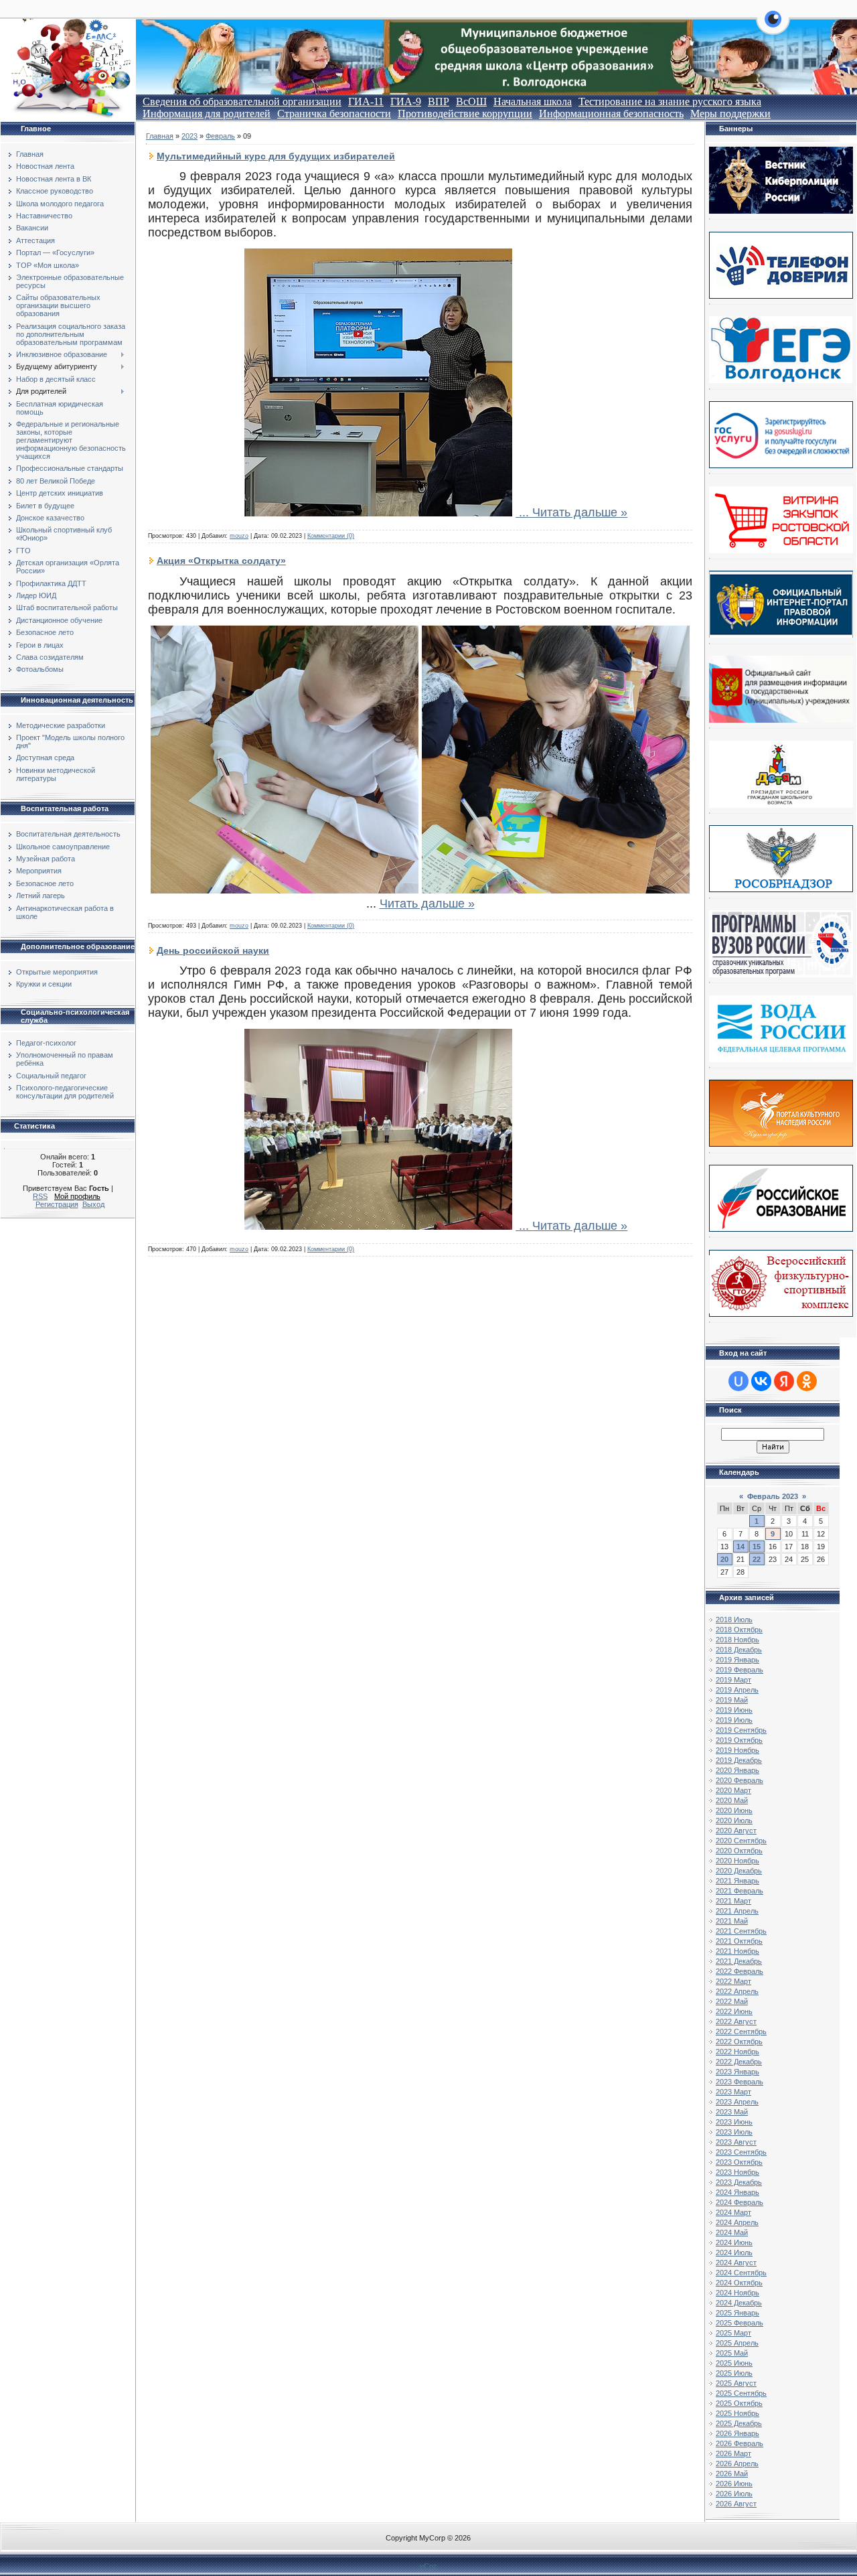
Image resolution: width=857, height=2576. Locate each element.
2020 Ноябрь (737, 1861)
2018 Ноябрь (737, 1640)
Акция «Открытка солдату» (221, 561)
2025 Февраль (739, 2323)
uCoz (428, 2566)
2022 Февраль (739, 1971)
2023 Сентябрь (741, 2152)
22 (757, 1559)
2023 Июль (734, 2132)
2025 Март (733, 2333)
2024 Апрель (737, 2222)
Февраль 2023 (773, 1496)
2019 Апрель (737, 1690)
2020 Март (733, 1790)
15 (757, 1547)
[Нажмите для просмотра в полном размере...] (378, 512)
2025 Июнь (734, 2363)
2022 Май (732, 2001)
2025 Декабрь (739, 2423)
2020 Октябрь (739, 1851)
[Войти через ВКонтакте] (761, 1381)
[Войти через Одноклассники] (807, 1381)
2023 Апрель (737, 2102)
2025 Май (732, 2353)
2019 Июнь (734, 1710)
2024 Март (733, 2212)
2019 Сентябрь (741, 1730)
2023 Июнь (734, 2122)
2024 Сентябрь (741, 2273)
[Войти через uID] (738, 1381)
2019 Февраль (739, 1670)
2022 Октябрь (739, 2042)
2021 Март (733, 1901)
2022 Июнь (734, 2011)
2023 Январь (737, 2072)
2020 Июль (734, 1820)
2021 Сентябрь (741, 1931)
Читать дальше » (580, 512)
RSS (40, 1196)
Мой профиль (77, 1196)
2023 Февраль (739, 2082)
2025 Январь (737, 2313)
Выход (93, 1204)
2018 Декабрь (739, 1650)
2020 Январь (737, 1770)
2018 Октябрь (739, 1630)
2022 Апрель (737, 1991)
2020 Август (736, 1831)
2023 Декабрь (739, 2182)
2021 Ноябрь (737, 1951)
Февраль (220, 136)
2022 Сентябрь (741, 2031)
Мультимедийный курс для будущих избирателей (276, 156)
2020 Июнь (734, 1810)
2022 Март (733, 1981)
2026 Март (733, 2453)
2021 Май (732, 1921)
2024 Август (736, 2263)
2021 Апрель (737, 1911)
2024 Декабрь (739, 2303)
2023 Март (733, 2092)
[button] (773, 27)
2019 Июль (734, 1720)
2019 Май (732, 1700)
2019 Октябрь (739, 1740)
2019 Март (733, 1680)
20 (724, 1559)
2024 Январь (737, 2192)
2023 (189, 136)
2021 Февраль (739, 1891)
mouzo (239, 536)
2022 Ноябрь (737, 2052)
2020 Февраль (739, 1780)
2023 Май (732, 2112)
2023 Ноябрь (737, 2172)
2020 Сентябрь (741, 1841)
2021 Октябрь (739, 1941)
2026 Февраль (739, 2443)
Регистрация (57, 1204)
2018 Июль (734, 1620)
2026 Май (732, 2474)
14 (741, 1547)
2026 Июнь (734, 2484)
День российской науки (213, 950)
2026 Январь (737, 2433)
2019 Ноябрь (737, 1750)
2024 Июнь (734, 2242)
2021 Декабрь (739, 1961)
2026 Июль (734, 2494)
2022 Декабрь (739, 2062)
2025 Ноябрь (737, 2413)
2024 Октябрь (739, 2283)
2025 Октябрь (739, 2403)
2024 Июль (734, 2252)
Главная (160, 136)
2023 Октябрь (739, 2162)
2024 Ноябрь (737, 2293)
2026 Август (736, 2504)
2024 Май (732, 2232)
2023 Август (736, 2142)
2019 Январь (737, 1660)
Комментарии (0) (331, 536)
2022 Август (736, 2021)
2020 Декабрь (739, 1871)
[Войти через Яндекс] (784, 1381)
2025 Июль (734, 2373)
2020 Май (732, 1800)
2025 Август (736, 2383)
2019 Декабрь (739, 1760)
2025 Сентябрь (741, 2393)
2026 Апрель (737, 2463)
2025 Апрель (737, 2343)
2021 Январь (737, 1881)
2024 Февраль (739, 2202)
